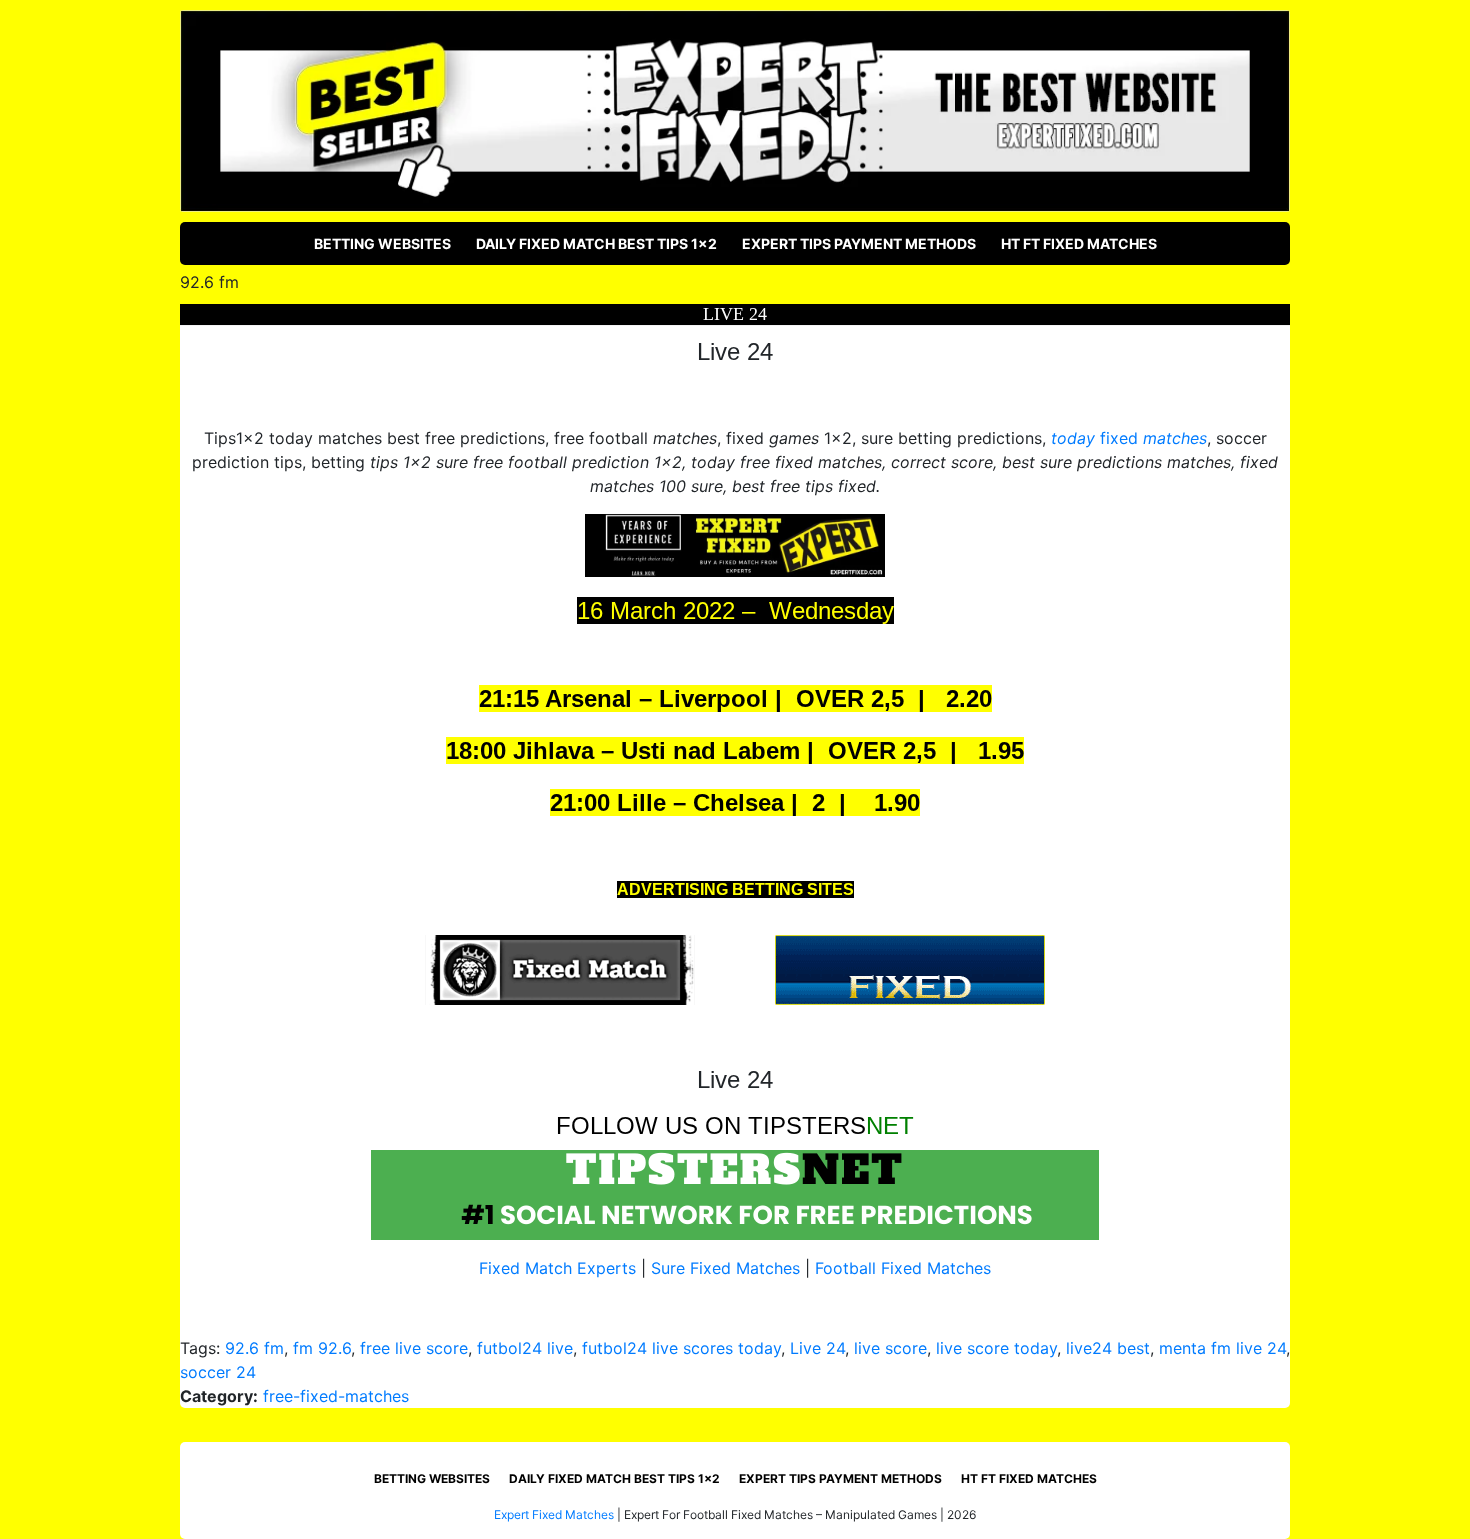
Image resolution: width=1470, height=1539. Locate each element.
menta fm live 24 (1222, 1348)
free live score (414, 1348)
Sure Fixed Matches (725, 1268)
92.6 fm (254, 1348)
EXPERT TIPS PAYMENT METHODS (859, 243)
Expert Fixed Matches (554, 1514)
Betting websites (382, 243)
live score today (996, 1348)
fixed (1129, 438)
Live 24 (817, 1348)
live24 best (1108, 1348)
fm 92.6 (322, 1348)
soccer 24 (218, 1372)
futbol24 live (525, 1348)
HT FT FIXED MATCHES (1079, 243)
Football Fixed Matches (903, 1268)
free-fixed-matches (336, 1396)
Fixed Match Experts (557, 1268)
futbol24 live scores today (681, 1348)
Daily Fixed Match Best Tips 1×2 (596, 243)
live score (890, 1348)
